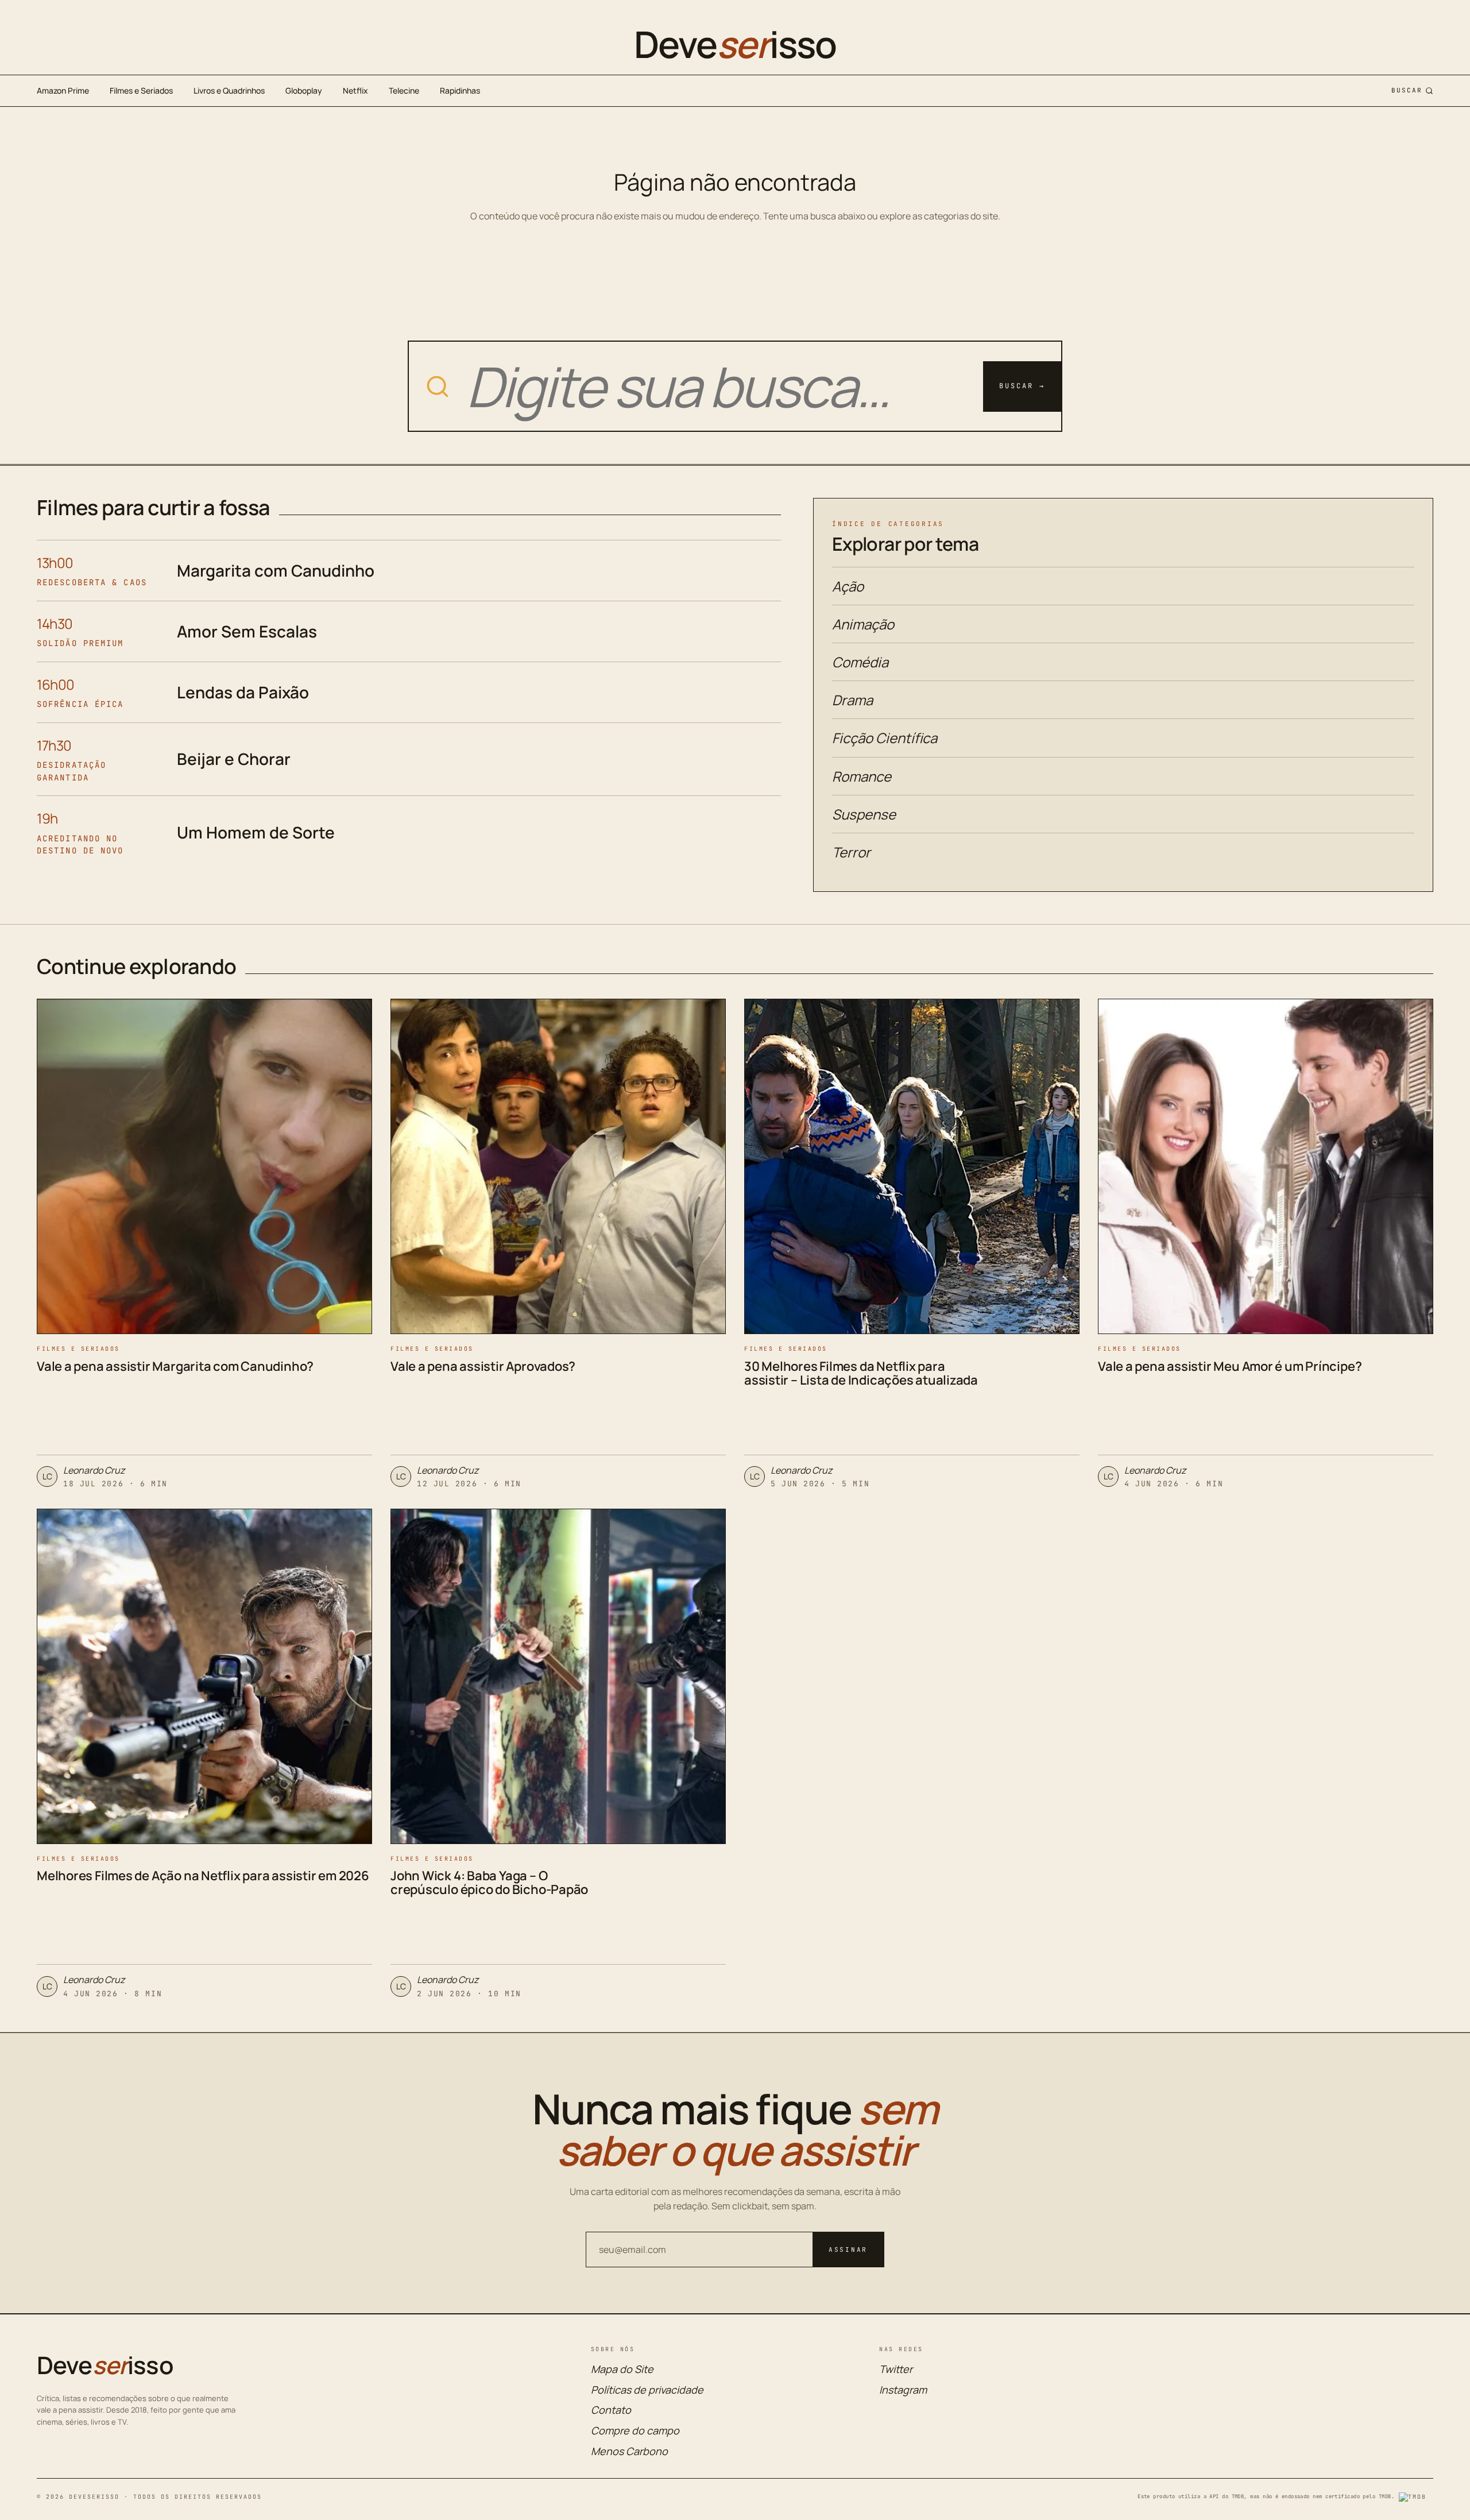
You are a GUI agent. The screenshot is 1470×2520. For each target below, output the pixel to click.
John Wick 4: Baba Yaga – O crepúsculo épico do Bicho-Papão (489, 1883)
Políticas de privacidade (647, 2390)
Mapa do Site (622, 2369)
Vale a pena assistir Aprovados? (483, 1366)
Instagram (903, 2390)
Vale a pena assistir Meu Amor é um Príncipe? (1230, 1366)
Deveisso (735, 44)
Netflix (355, 90)
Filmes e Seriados (141, 90)
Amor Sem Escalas (247, 631)
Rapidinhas (460, 90)
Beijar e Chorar (234, 759)
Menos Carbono (629, 2451)
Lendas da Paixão (243, 692)
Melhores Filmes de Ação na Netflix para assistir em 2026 (203, 1876)
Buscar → (1022, 386)
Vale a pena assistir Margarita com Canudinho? (175, 1366)
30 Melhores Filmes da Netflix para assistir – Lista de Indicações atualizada (861, 1373)
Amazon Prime (63, 90)
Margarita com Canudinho (276, 570)
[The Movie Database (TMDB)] (1416, 2497)
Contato (611, 2410)
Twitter (896, 2369)
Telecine (404, 90)
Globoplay (304, 90)
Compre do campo (635, 2430)
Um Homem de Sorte (256, 832)
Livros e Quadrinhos (229, 90)
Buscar (1407, 90)
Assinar (848, 2250)
